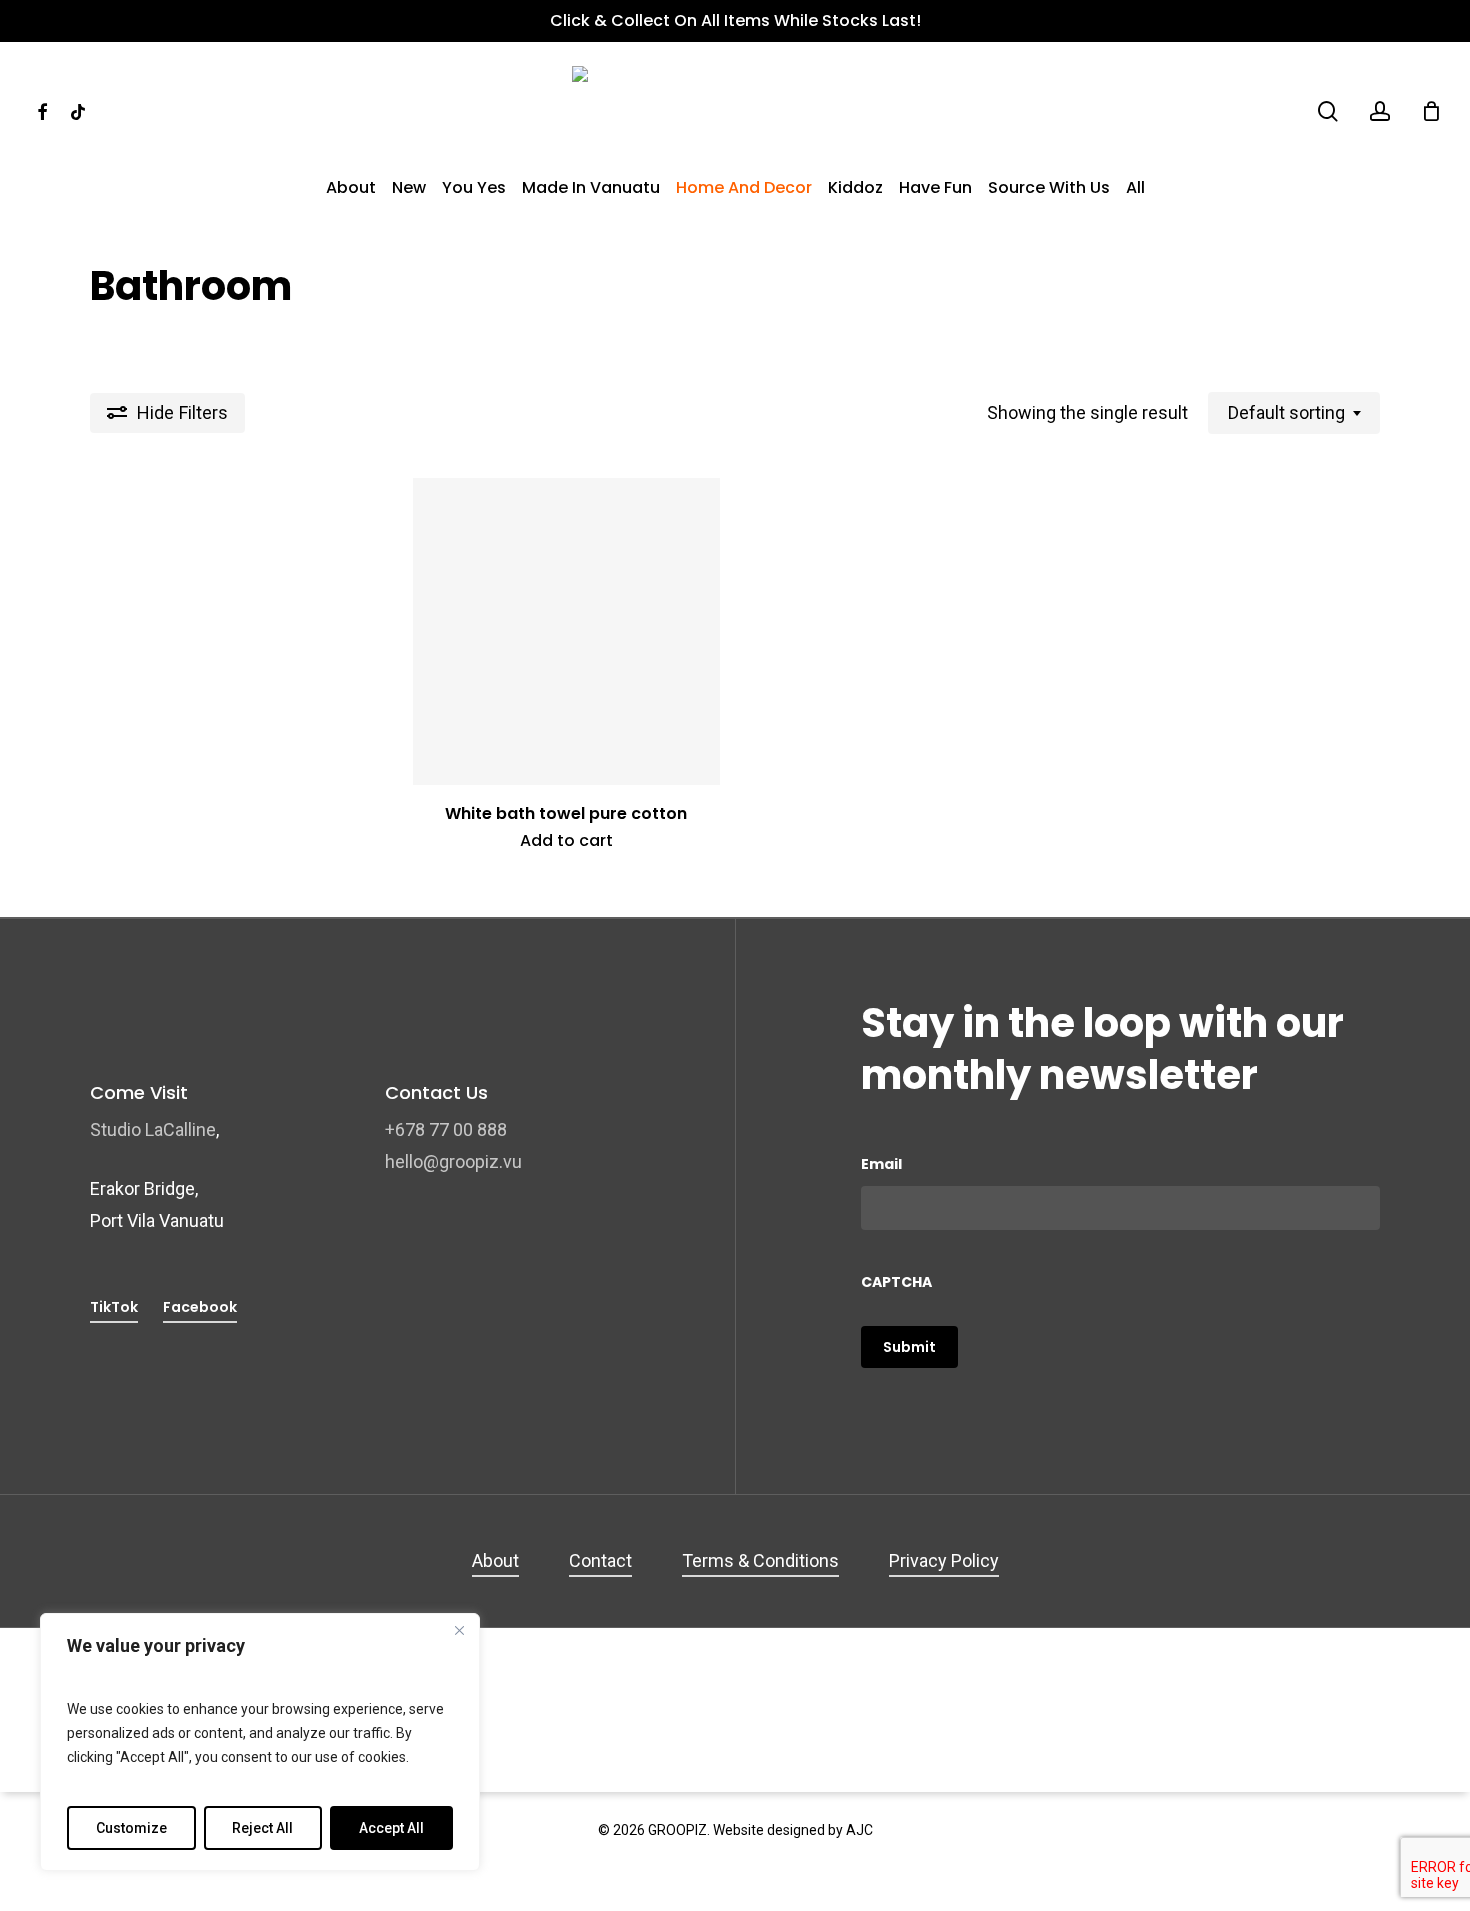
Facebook (200, 1307)
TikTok (114, 1307)
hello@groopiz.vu (453, 1161)
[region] (260, 1742)
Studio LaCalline (153, 1129)
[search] (1328, 111)
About (495, 1560)
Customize (131, 1828)
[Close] (459, 1630)
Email (881, 1164)
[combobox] (1294, 413)
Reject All (262, 1828)
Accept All (391, 1828)
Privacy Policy (944, 1560)
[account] (1380, 111)
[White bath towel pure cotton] (567, 632)
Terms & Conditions (760, 1560)
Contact (600, 1560)
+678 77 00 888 (446, 1129)
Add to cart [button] (566, 841)
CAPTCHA (896, 1282)
